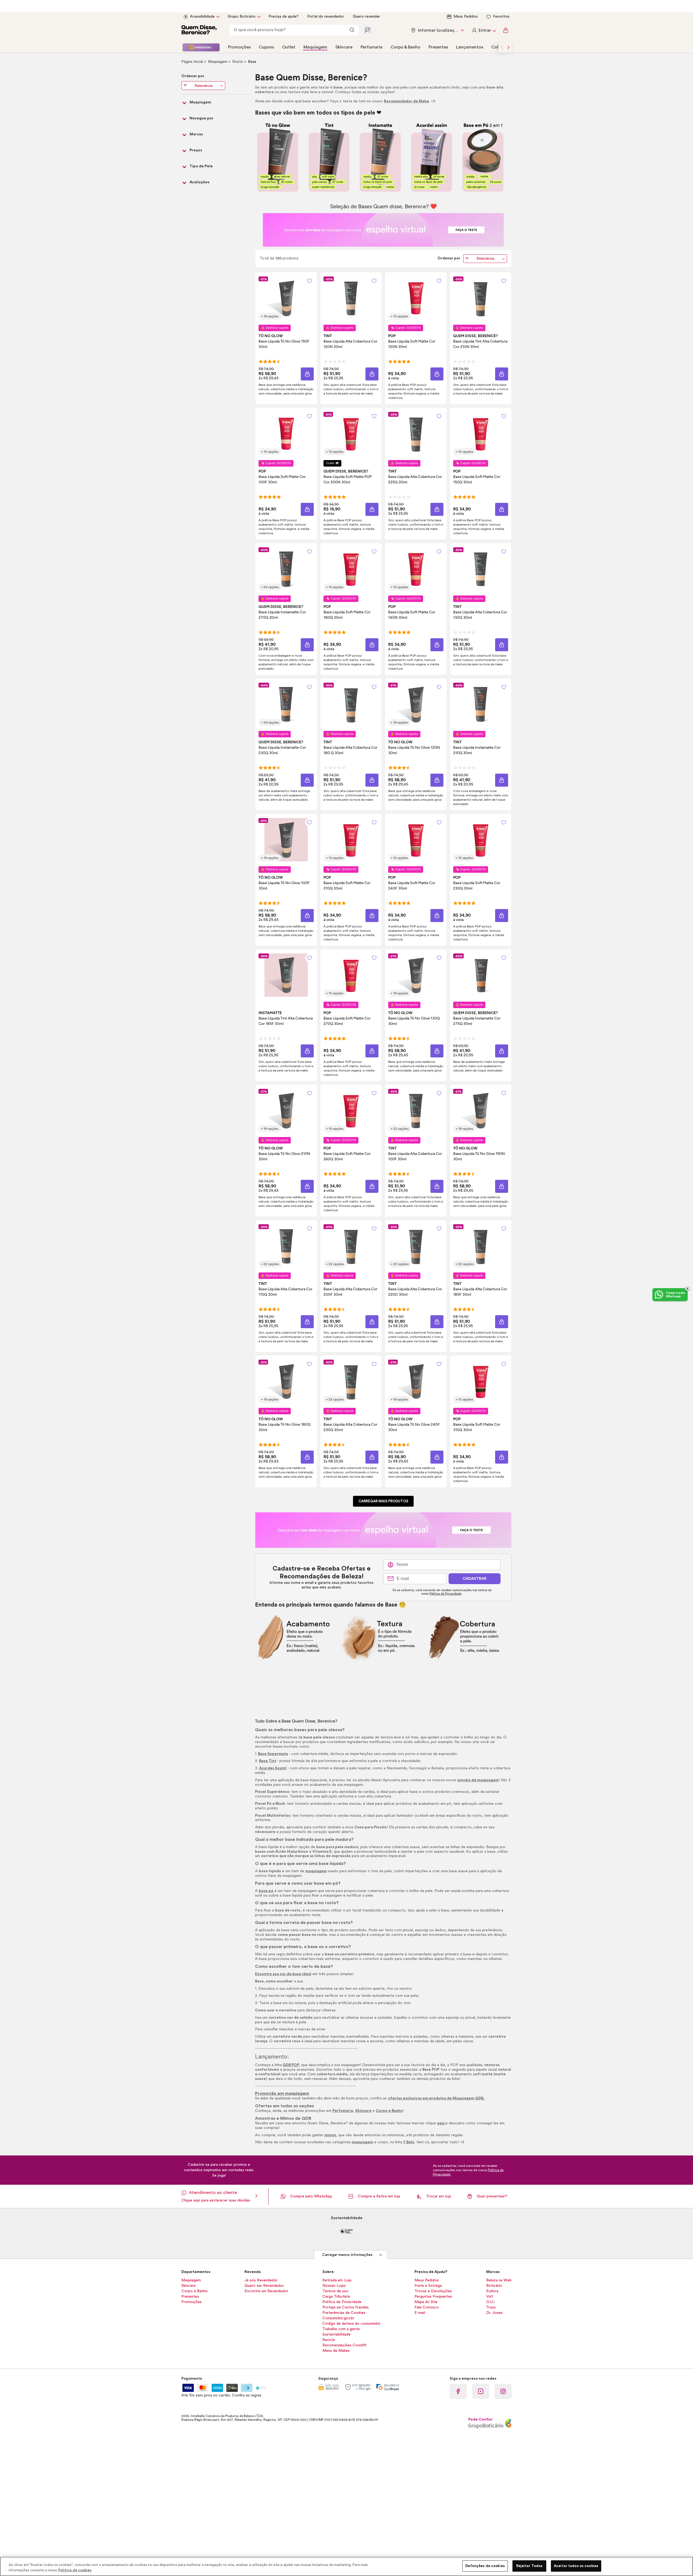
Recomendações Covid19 (344, 2345)
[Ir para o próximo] (508, 47)
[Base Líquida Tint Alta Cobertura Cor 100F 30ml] (416, 1110)
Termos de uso (335, 2291)
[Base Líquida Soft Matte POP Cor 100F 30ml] (286, 434)
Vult (490, 2297)
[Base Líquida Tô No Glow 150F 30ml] (286, 298)
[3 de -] (383, 230)
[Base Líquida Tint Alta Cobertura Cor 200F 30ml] (351, 1246)
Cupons (266, 47)
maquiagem (316, 1871)
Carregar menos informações (347, 2255)
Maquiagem (315, 47)
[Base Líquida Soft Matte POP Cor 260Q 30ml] (351, 1110)
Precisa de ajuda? (284, 17)
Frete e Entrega (428, 2286)
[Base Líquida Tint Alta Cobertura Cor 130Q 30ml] (480, 569)
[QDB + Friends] (201, 47)
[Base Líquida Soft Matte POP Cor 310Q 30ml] (480, 1381)
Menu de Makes (336, 2351)
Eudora (492, 2291)
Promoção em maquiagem (282, 2093)
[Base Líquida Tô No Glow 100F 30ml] (286, 840)
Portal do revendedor (326, 17)
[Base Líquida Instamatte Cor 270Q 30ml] (286, 569)
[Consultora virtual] (368, 30)
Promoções (239, 47)
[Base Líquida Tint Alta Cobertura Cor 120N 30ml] (351, 298)
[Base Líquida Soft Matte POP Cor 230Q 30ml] (480, 840)
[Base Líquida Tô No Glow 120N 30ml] (416, 704)
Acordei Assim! (273, 1768)
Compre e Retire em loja (379, 2196)
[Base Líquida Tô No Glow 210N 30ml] (286, 1110)
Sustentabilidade (336, 2334)
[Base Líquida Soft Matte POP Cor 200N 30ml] (351, 434)
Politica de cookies (75, 2570)
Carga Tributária (336, 2297)
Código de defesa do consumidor (352, 2324)
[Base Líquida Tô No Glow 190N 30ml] (480, 1110)
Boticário (494, 2286)
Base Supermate (273, 1754)
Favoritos (501, 17)
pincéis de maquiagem (478, 1780)
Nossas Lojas (334, 2286)
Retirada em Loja (337, 2280)
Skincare (344, 47)
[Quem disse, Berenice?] (199, 30)
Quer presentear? (492, 2196)
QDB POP (291, 2065)
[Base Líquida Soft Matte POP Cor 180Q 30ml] (351, 569)
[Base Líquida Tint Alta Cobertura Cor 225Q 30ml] (416, 434)
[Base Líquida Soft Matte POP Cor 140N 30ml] (416, 569)
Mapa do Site (426, 2302)
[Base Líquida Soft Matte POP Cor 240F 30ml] (416, 840)
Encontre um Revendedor (266, 2291)
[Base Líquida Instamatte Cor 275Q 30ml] (480, 975)
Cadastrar (475, 1579)
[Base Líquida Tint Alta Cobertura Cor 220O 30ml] (416, 1246)
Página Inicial (193, 62)
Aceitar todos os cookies (576, 2566)
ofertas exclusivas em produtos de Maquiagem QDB (436, 2098)
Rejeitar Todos (529, 2566)
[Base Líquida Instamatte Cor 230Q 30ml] (286, 704)
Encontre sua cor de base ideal (283, 1974)
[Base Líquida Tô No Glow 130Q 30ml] (416, 975)
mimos (330, 2135)
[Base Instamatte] (380, 157)
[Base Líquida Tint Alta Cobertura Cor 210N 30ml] (480, 298)
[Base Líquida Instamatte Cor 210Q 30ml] (480, 704)
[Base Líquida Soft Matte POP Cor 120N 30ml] (416, 298)
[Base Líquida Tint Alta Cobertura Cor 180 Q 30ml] (351, 704)
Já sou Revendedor (261, 2280)
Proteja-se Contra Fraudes (346, 2307)
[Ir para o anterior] (502, 47)
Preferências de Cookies (344, 2313)
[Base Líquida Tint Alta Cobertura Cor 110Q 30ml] (286, 1246)
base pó (266, 1891)
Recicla (329, 2340)
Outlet (289, 47)
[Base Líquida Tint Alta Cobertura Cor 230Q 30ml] (351, 1381)
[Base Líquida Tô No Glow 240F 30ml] (416, 1381)
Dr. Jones (494, 2313)
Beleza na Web (499, 2280)
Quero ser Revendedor (264, 2286)
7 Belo (409, 2142)
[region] (346, 2566)
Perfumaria (372, 47)
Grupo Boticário (242, 17)
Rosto (238, 62)
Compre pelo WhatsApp (311, 2196)
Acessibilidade (202, 17)
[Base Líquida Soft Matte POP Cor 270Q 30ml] (351, 975)
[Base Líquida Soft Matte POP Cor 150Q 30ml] (480, 434)
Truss (491, 2307)
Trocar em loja (439, 2196)
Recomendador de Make (406, 101)
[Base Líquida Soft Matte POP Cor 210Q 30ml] (351, 840)
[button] (309, 281)
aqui (441, 2123)
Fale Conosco (427, 2307)
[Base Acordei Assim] (432, 157)
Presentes (438, 47)
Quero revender (366, 17)
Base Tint (268, 1761)
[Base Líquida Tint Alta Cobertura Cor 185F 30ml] (286, 975)
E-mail (420, 2313)
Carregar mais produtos (383, 1501)
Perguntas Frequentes (433, 2297)
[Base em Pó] (483, 157)
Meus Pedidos (466, 17)
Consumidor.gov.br (338, 2318)
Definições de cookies (485, 2566)
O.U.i (490, 2302)
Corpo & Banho (406, 47)
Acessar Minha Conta (484, 30)
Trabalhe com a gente (341, 2329)
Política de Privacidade (445, 1594)
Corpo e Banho (389, 2111)
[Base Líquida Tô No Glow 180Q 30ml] (286, 1381)
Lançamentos (470, 47)
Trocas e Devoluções (433, 2291)
